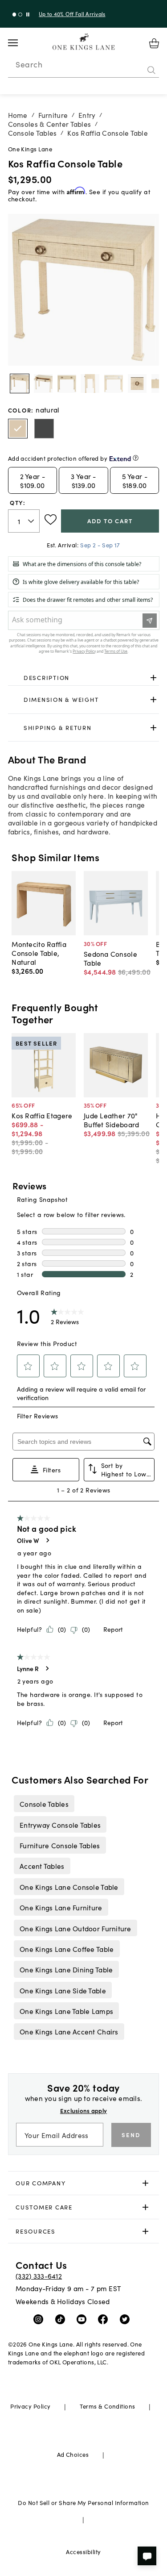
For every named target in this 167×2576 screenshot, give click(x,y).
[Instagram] (40, 2319)
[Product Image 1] (43, 383)
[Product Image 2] (67, 383)
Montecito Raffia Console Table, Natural (39, 953)
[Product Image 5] (137, 383)
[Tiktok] (62, 2319)
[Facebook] (105, 2319)
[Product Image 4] (114, 383)
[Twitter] (127, 2319)
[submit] (151, 70)
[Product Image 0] (20, 383)
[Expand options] (153, 677)
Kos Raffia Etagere (42, 1115)
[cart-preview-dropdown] (154, 43)
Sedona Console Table (110, 958)
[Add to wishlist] (51, 520)
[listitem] (44, 1804)
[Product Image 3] (90, 383)
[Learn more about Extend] (136, 458)
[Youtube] (83, 2319)
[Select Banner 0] (14, 15)
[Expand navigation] (20, 43)
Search (29, 64)
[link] (84, 678)
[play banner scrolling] (28, 15)
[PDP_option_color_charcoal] (44, 429)
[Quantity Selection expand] (32, 521)
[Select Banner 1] (20, 15)
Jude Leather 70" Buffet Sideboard (111, 1120)
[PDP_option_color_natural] (18, 429)
